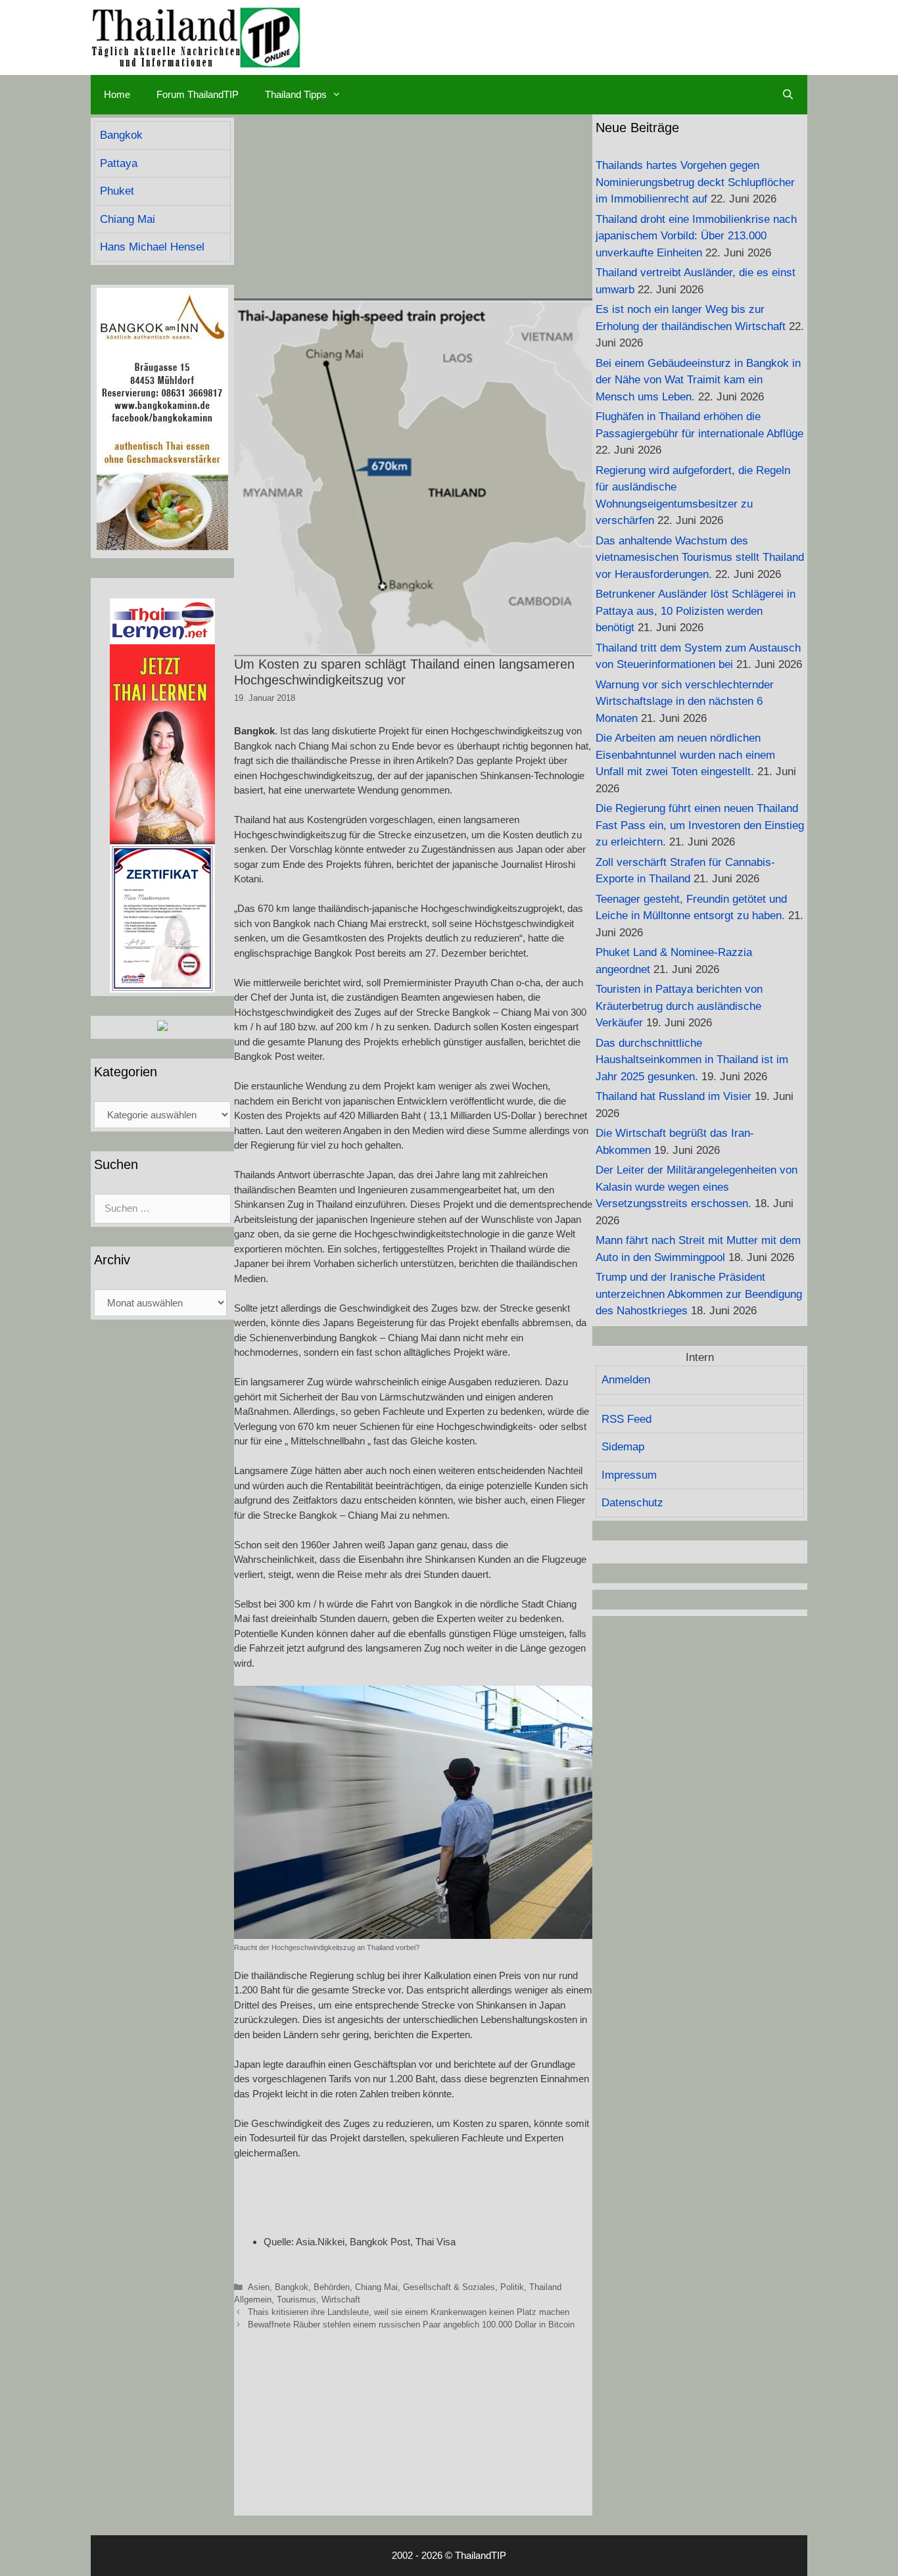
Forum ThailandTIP (198, 94)
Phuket (117, 191)
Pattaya (119, 163)
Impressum (629, 1475)
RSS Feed (626, 1419)
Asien (259, 2287)
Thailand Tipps (296, 94)
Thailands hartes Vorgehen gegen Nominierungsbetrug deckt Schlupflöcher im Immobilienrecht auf (695, 182)
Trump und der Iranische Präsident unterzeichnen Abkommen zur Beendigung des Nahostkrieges (699, 1294)
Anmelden (626, 1380)
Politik (512, 2287)
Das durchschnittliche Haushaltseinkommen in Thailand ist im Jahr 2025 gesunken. (692, 1060)
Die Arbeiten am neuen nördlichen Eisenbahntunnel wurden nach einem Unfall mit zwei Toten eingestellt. (685, 755)
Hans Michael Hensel (152, 247)
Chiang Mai (376, 2287)
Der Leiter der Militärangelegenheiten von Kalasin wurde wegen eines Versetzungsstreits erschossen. (697, 1187)
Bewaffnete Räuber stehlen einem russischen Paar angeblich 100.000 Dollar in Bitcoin (411, 2325)
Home (117, 94)
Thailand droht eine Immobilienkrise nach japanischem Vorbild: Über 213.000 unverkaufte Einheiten (696, 236)
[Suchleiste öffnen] (788, 95)
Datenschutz (632, 1503)
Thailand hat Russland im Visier (673, 1096)
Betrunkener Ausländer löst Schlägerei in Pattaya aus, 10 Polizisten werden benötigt (696, 611)
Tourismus (296, 2300)
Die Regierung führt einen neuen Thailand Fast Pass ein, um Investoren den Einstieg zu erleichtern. (700, 825)
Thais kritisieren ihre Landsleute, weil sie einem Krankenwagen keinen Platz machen (409, 2312)
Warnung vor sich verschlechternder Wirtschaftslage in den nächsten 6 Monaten (685, 702)
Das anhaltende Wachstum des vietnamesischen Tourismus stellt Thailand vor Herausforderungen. (700, 558)
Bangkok (292, 2287)
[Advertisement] (413, 206)
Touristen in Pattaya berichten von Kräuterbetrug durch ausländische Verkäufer (679, 1006)
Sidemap (623, 1447)
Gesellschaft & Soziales (449, 2287)
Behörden (332, 2287)
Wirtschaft (341, 2300)
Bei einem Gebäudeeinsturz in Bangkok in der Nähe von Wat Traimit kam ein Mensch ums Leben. (698, 380)
